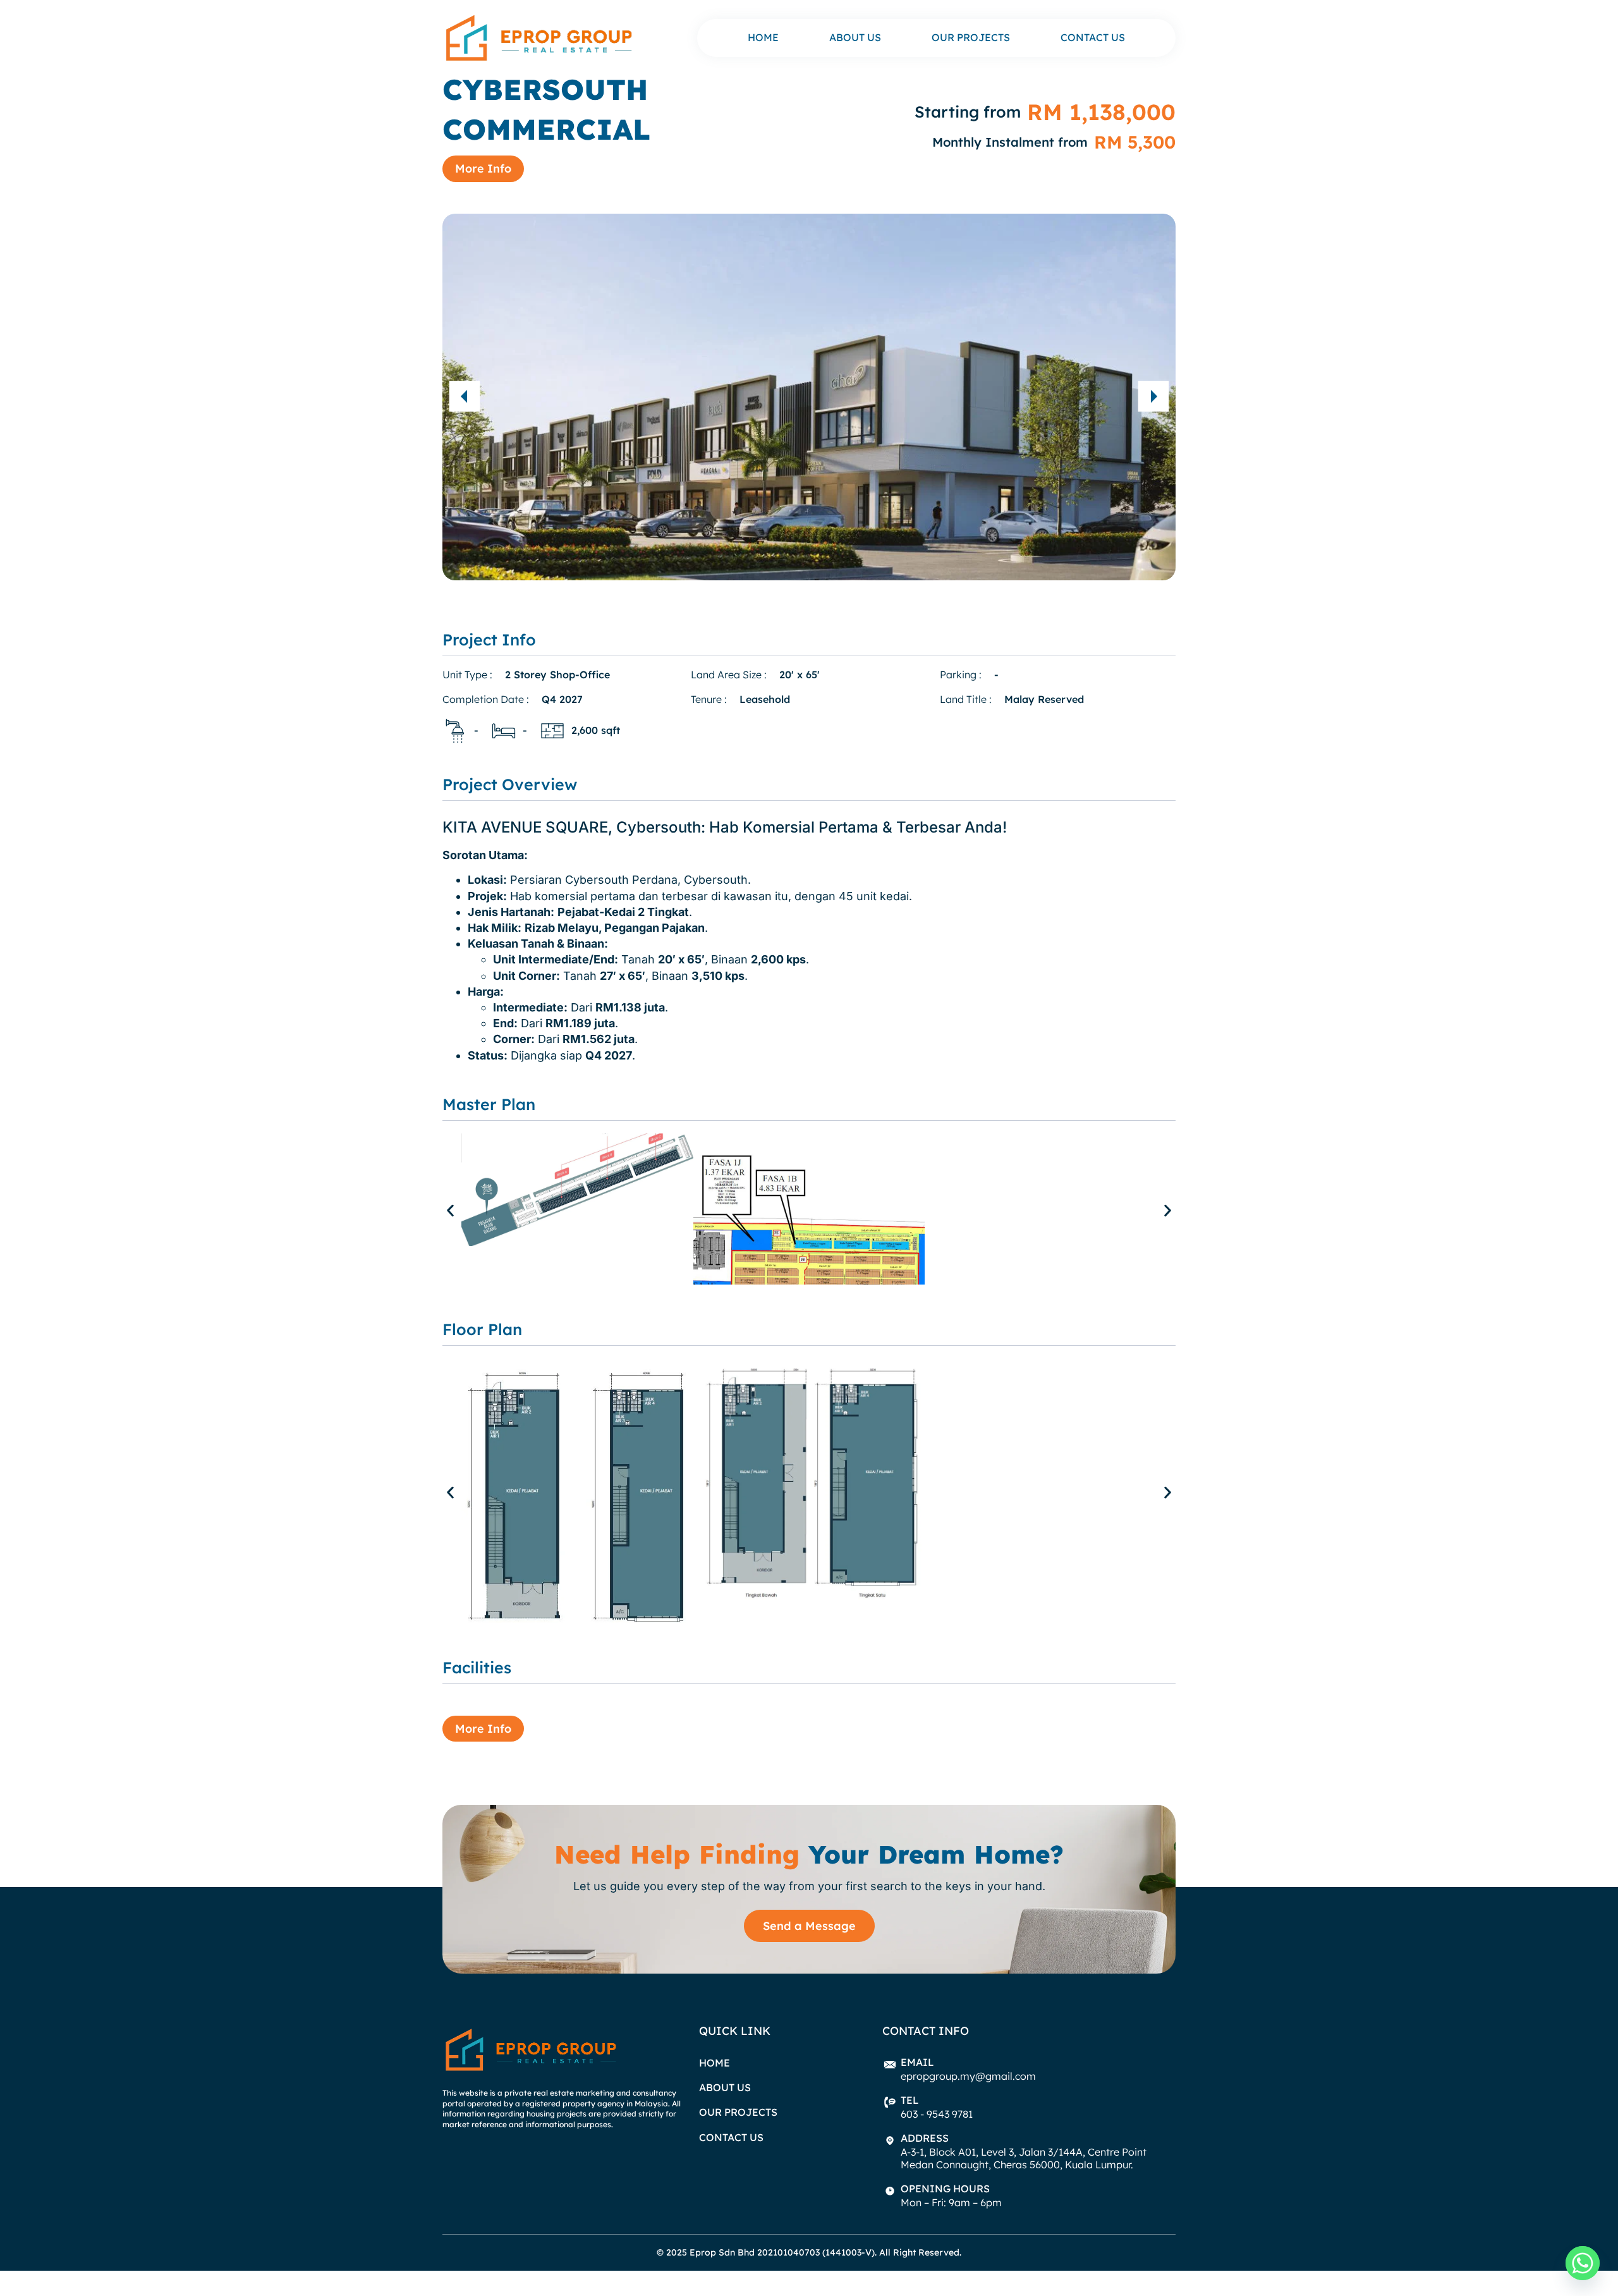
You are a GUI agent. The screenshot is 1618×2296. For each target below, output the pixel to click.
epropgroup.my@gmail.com (968, 2076)
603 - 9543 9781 (937, 2114)
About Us (855, 38)
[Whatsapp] (1583, 2263)
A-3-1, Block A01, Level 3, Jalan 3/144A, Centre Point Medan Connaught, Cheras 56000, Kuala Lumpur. (1024, 2158)
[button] (465, 396)
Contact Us (1093, 38)
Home (763, 38)
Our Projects (971, 38)
